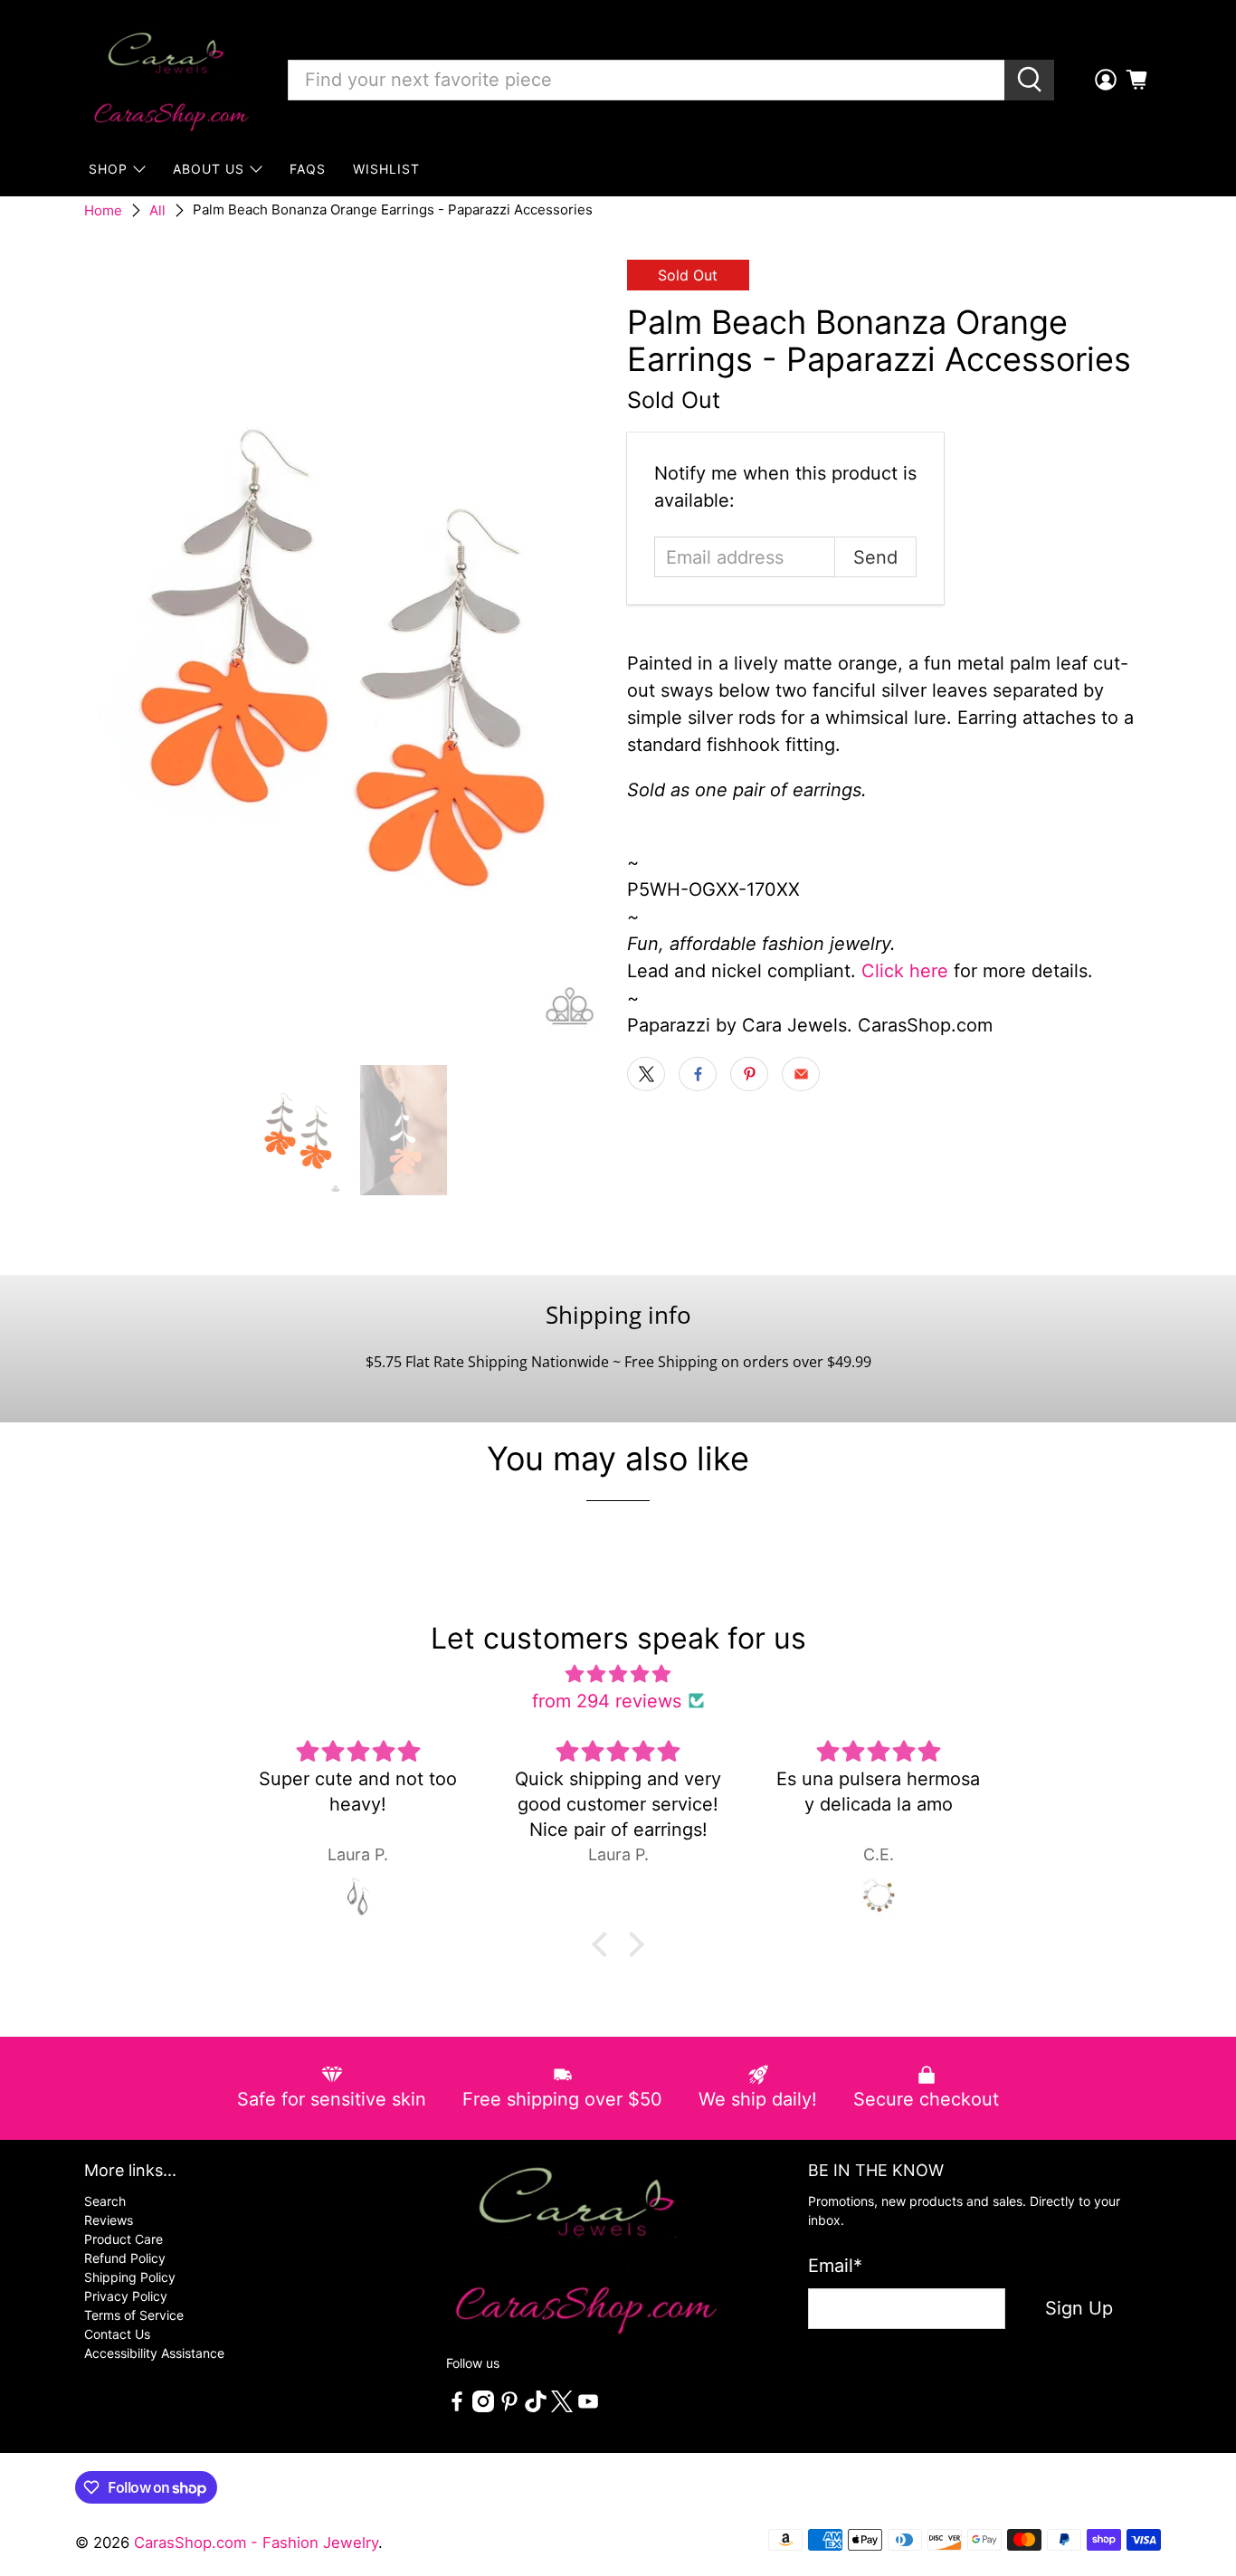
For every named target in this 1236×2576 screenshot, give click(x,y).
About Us (209, 169)
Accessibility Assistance (154, 2353)
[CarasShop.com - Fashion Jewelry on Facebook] (457, 2407)
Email (835, 2266)
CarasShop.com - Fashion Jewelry (256, 2543)
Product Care (124, 2239)
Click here (905, 971)
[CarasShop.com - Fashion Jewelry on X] (562, 2407)
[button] (604, 1944)
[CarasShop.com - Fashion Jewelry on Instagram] (483, 2407)
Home (103, 210)
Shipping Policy (130, 2277)
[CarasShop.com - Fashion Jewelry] (170, 80)
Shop (108, 169)
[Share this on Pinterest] (749, 1074)
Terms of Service (134, 2315)
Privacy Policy (126, 2296)
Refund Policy (125, 2258)
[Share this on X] (646, 1074)
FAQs (308, 169)
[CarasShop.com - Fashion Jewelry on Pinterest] (509, 2407)
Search (105, 2201)
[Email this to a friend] (801, 1074)
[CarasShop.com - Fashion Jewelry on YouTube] (588, 2407)
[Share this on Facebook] (698, 1074)
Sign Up (1079, 2308)
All (157, 210)
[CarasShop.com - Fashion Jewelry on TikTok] (536, 2407)
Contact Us (117, 2334)
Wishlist (386, 169)
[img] (618, 1674)
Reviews (109, 2220)
